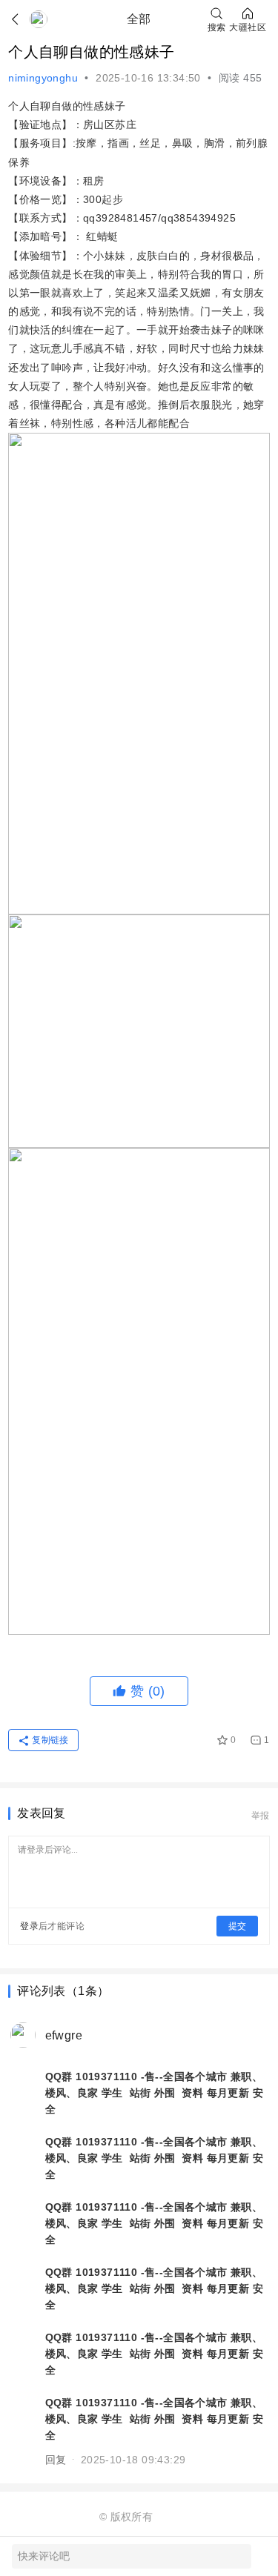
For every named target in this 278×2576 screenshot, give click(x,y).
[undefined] (21, 19)
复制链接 (50, 1740)
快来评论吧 (44, 2556)
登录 (29, 1926)
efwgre (64, 2035)
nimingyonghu (43, 78)
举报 (261, 1816)
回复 (56, 2460)
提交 (237, 1926)
